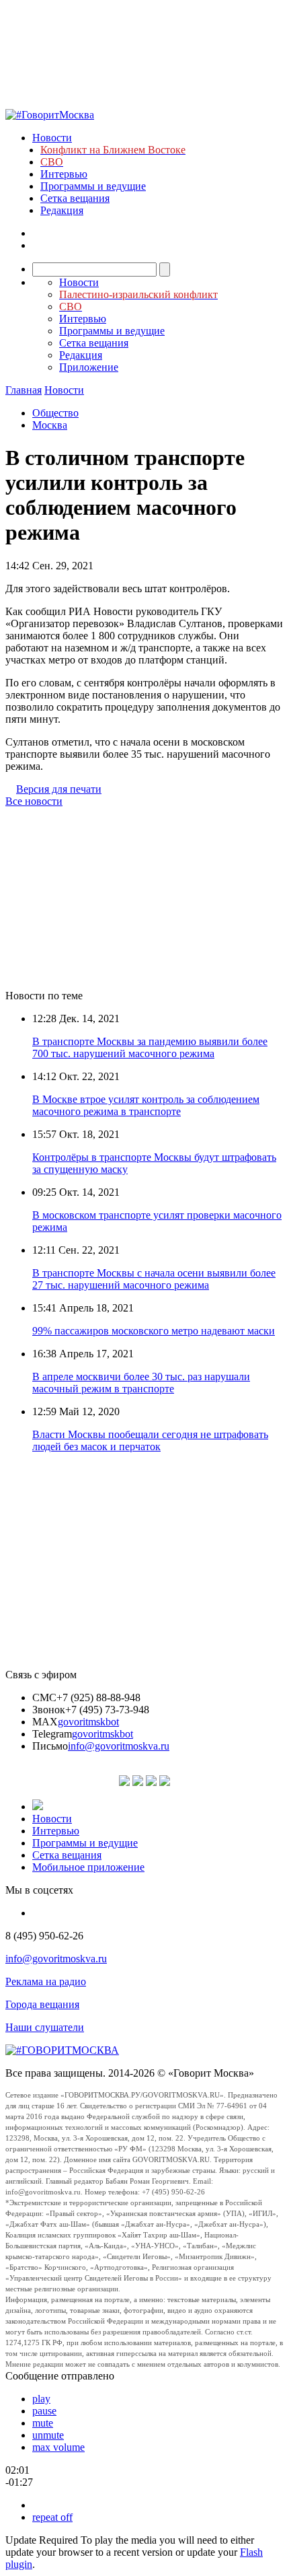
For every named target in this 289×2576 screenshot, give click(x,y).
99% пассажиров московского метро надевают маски (154, 1331)
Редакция (62, 210)
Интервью (64, 174)
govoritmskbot (88, 1722)
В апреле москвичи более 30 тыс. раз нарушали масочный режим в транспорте (141, 1383)
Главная (24, 390)
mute (43, 2423)
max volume (58, 2447)
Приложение (89, 367)
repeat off (52, 2517)
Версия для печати (59, 789)
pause (44, 2411)
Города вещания (42, 2004)
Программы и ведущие (93, 186)
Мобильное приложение (88, 1867)
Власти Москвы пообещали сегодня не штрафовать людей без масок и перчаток (150, 1440)
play (41, 2399)
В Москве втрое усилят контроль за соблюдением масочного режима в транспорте (146, 1105)
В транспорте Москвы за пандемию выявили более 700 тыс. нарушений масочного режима (150, 1047)
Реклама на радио (46, 1981)
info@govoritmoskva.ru (119, 1746)
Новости (52, 138)
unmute (48, 2435)
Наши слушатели (45, 2027)
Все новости (34, 801)
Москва (50, 425)
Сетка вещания (75, 198)
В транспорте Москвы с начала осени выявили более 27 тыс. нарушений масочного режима (154, 1279)
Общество (55, 413)
